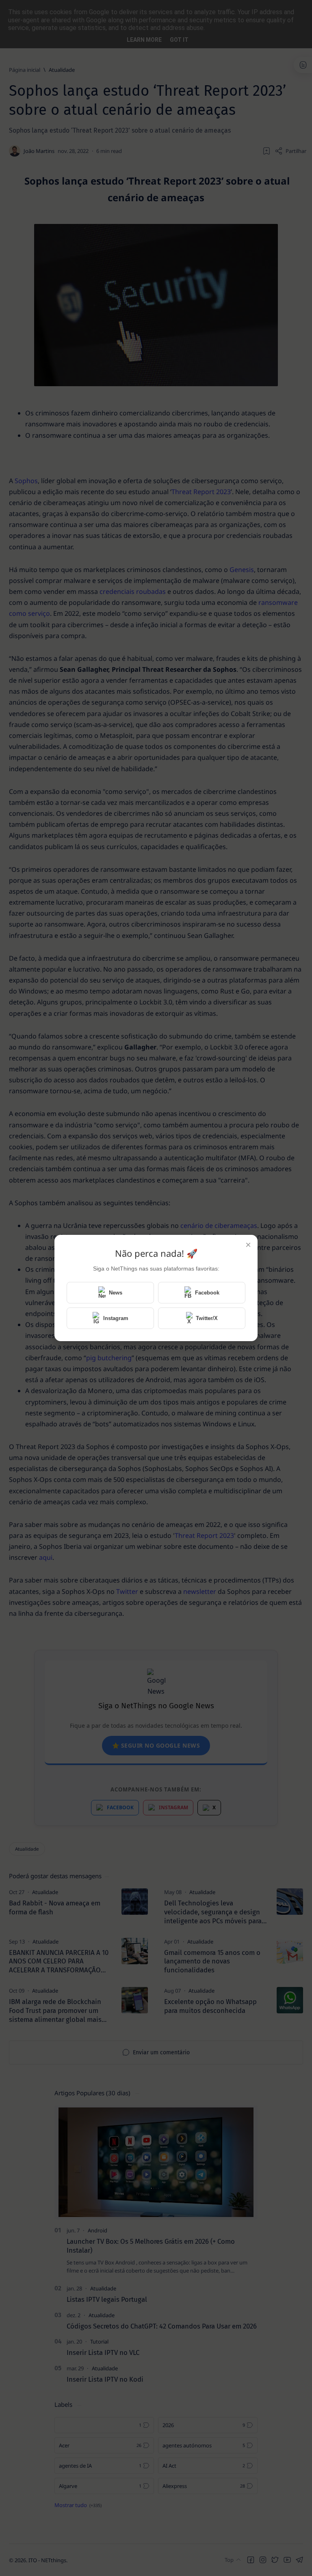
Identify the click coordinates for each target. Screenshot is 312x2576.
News (116, 1293)
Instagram (116, 1318)
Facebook (207, 1293)
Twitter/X (207, 1318)
